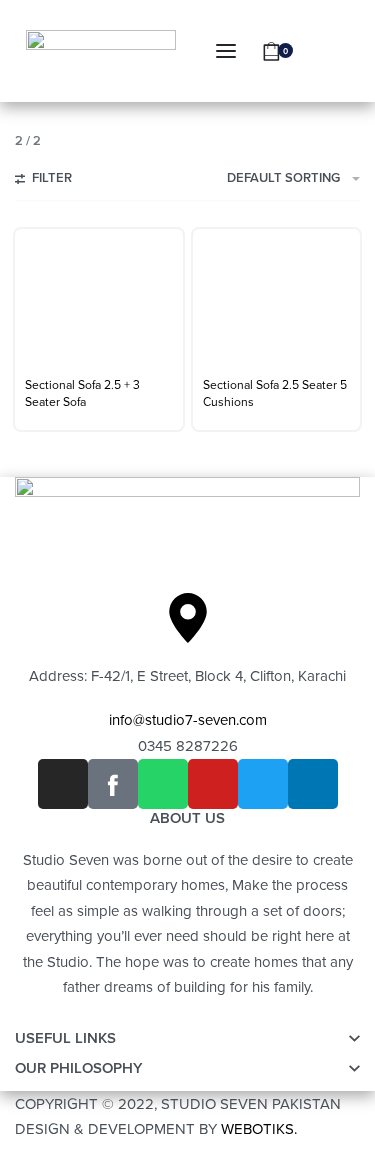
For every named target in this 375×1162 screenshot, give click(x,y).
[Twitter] (263, 784)
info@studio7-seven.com (188, 720)
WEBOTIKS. (259, 1129)
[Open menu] (226, 51)
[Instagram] (63, 784)
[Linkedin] (313, 784)
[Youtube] (213, 784)
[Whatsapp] (163, 784)
